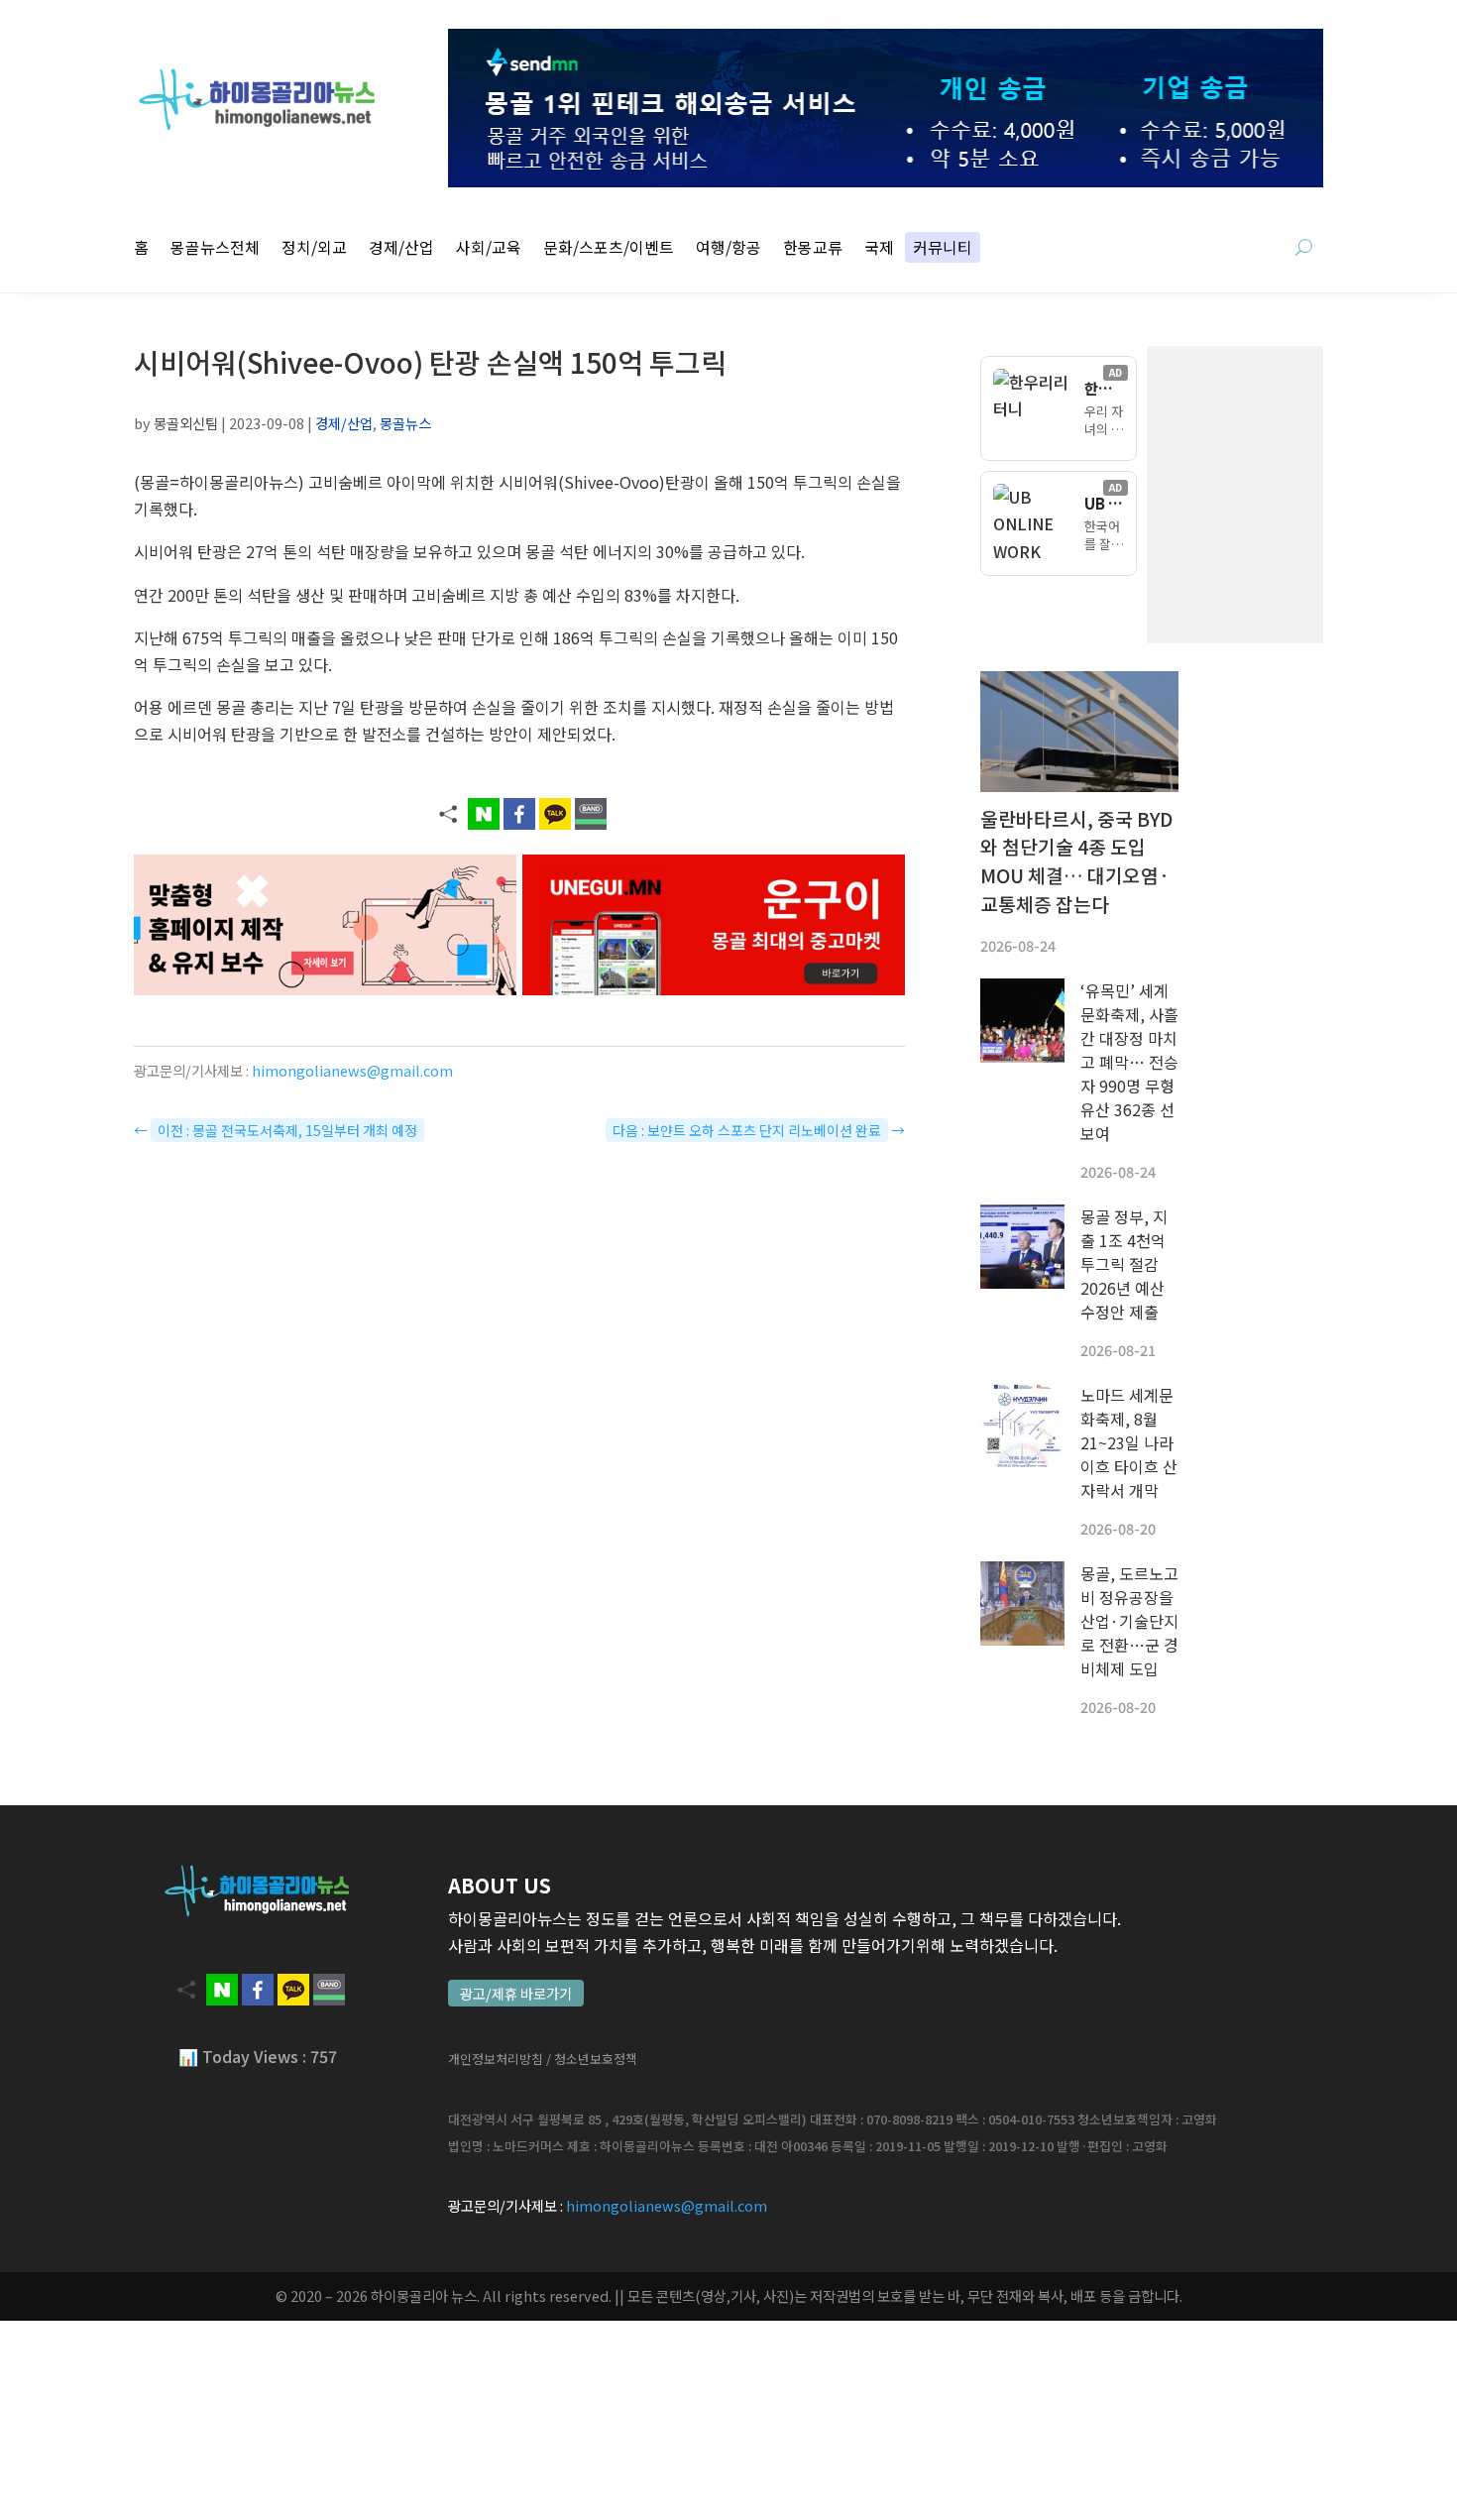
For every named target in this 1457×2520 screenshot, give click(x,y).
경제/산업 (401, 249)
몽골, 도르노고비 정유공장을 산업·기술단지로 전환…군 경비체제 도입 (1129, 1621)
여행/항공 (728, 249)
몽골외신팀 (186, 423)
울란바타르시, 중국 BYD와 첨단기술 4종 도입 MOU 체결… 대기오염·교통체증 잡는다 (1076, 861)
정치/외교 (314, 249)
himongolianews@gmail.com (352, 1070)
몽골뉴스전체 (215, 249)
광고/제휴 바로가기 (516, 1993)
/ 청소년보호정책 (592, 2059)
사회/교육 (489, 249)
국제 (879, 249)
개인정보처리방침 (496, 2059)
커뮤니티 (943, 249)
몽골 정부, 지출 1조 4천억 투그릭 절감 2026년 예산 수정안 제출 (1124, 1264)
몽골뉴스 (405, 423)
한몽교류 (813, 249)
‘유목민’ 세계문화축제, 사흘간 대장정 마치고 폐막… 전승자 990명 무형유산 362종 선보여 (1129, 1062)
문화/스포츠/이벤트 (609, 249)
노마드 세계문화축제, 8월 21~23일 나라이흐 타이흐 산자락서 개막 (1129, 1442)
